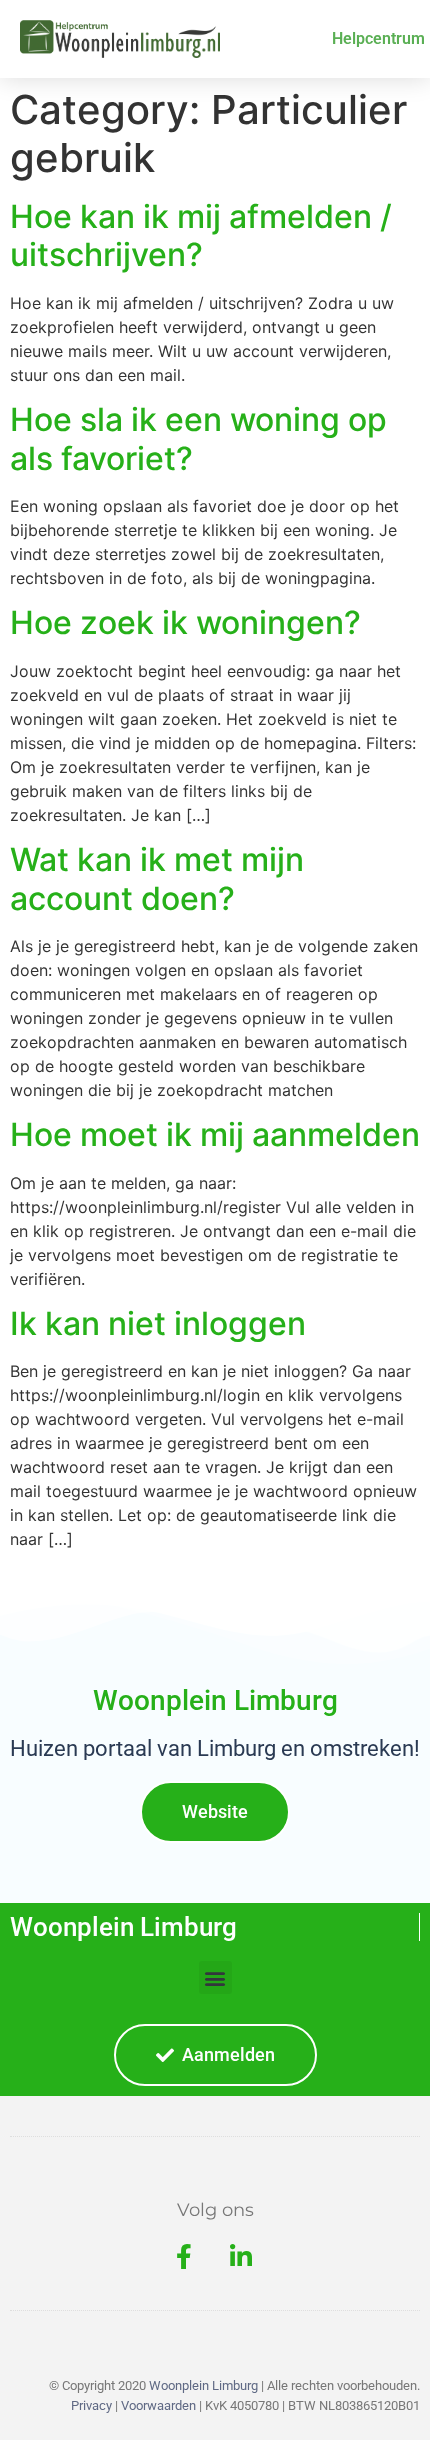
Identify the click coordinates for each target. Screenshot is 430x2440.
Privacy (91, 2405)
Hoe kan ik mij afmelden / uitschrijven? (201, 235)
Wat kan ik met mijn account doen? (157, 878)
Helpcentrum (378, 38)
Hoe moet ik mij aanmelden (215, 1134)
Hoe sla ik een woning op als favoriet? (198, 438)
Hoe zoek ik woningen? (185, 622)
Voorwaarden (158, 2405)
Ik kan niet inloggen (158, 1323)
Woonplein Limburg (123, 1927)
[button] (215, 1977)
